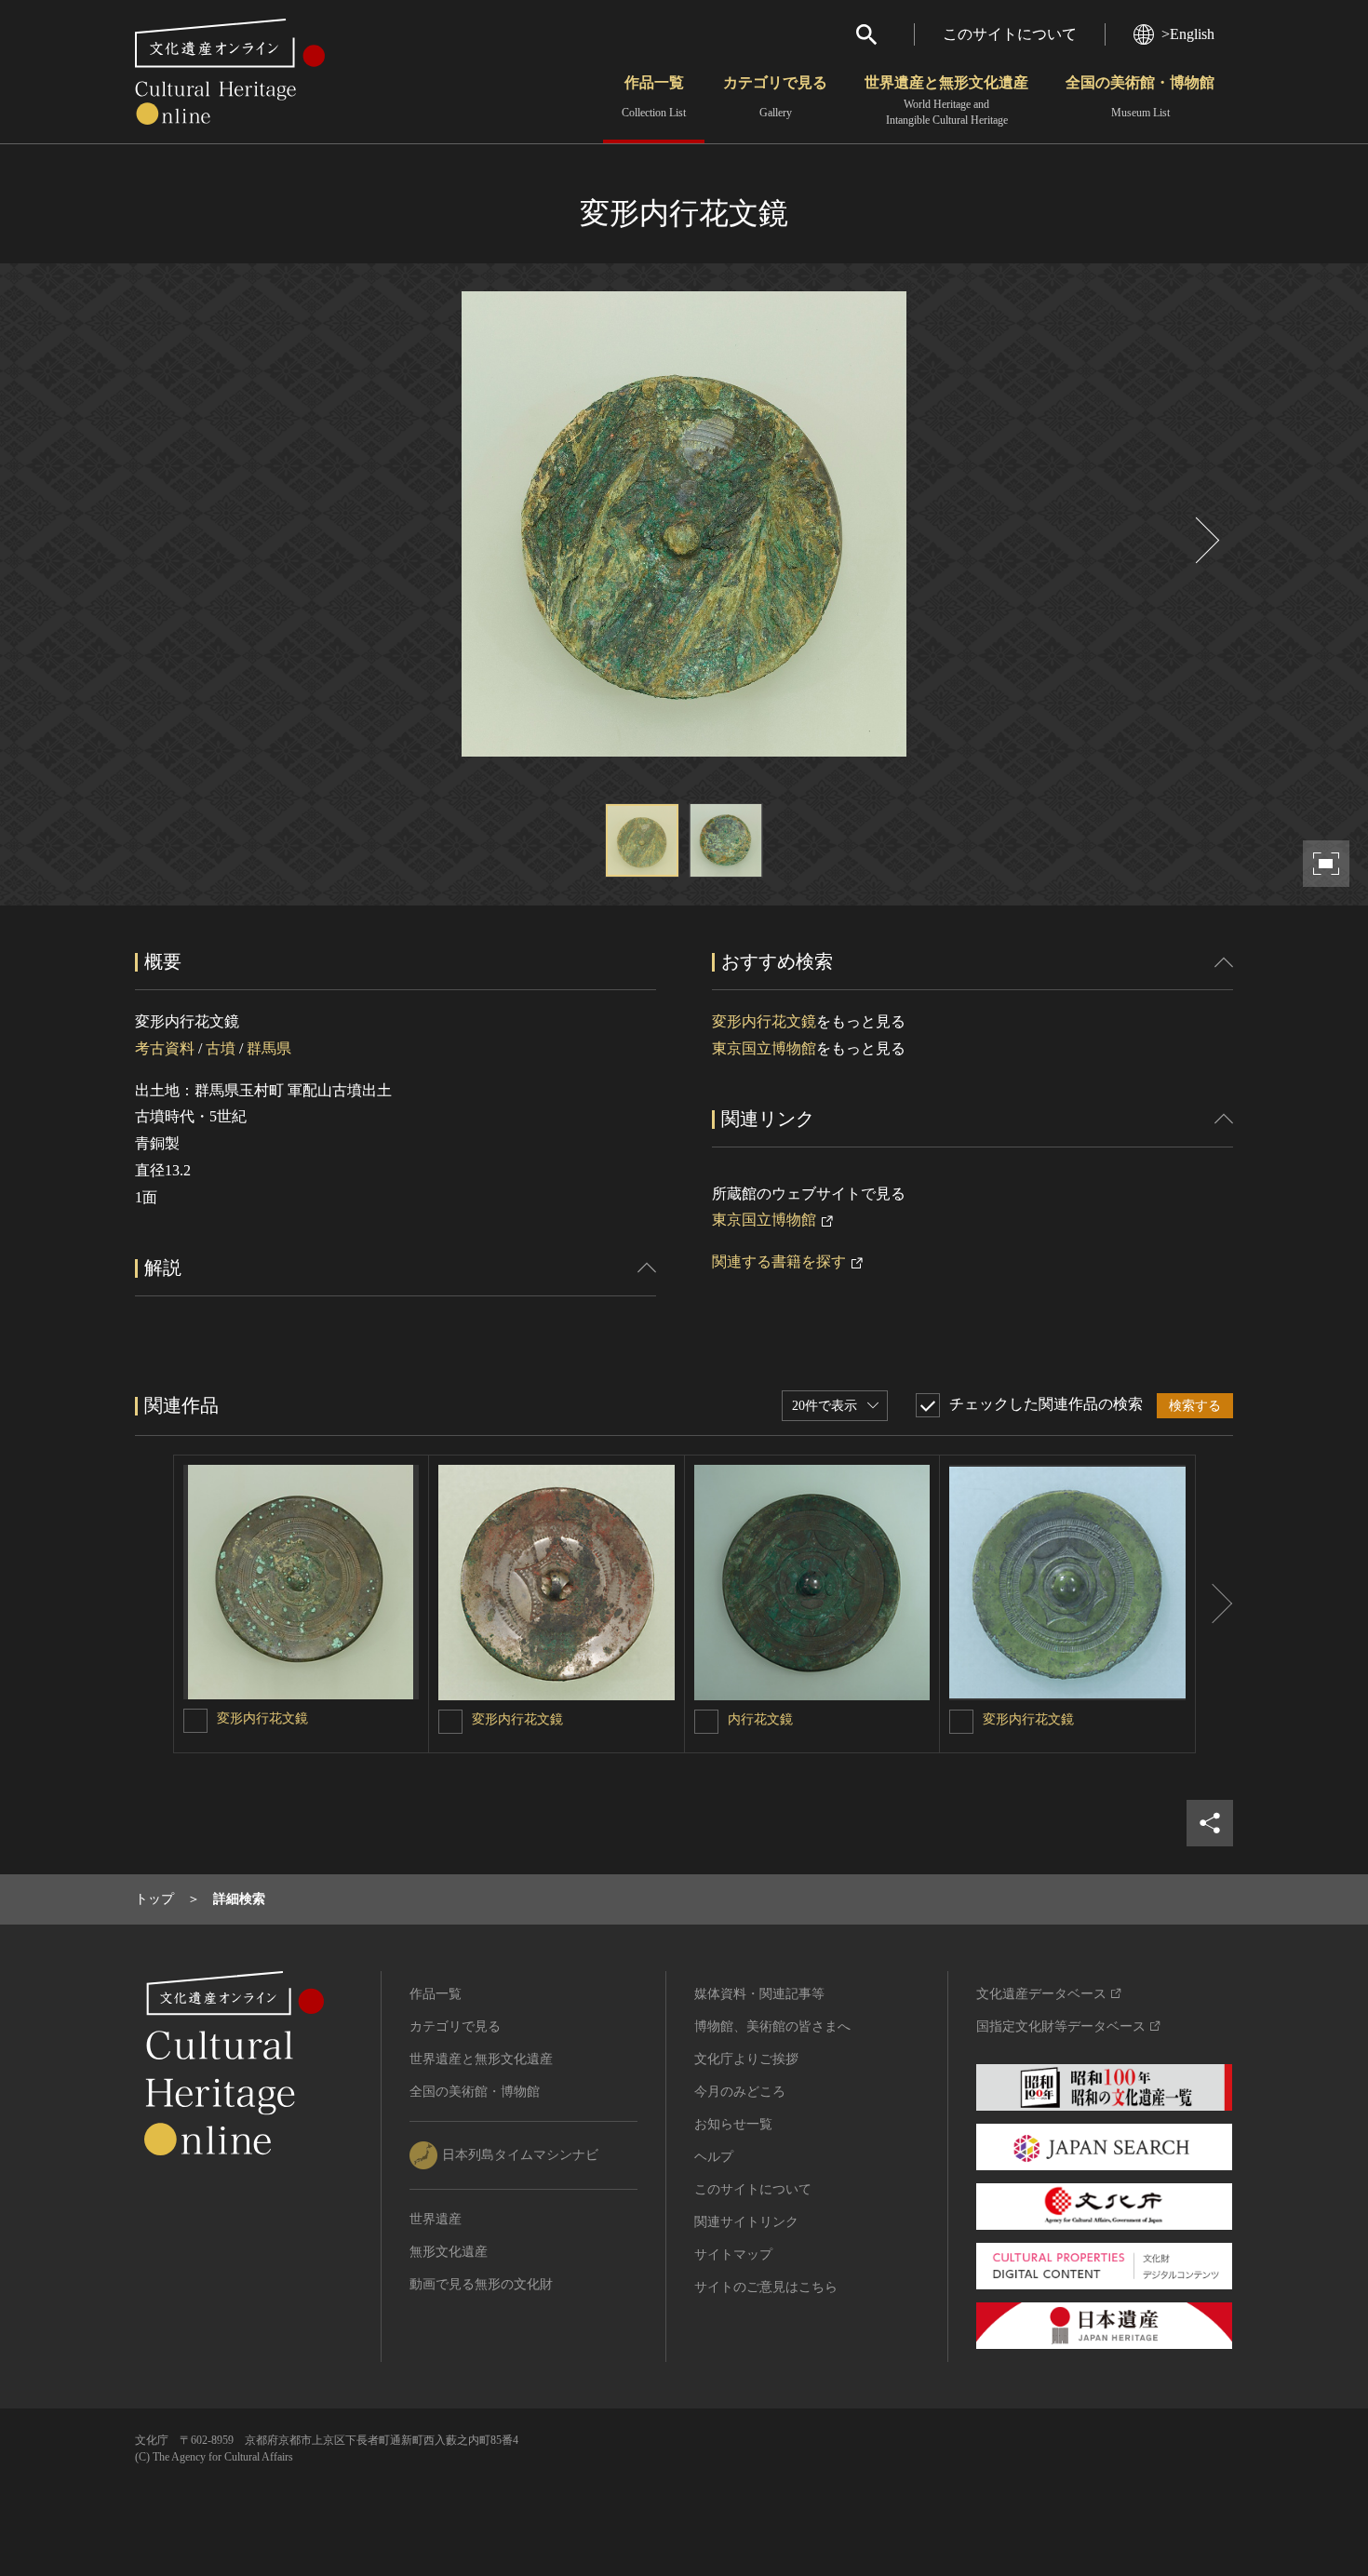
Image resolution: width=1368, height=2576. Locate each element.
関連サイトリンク (746, 2222)
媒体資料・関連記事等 (759, 1994)
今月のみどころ (740, 2092)
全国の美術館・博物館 (1140, 97)
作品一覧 (654, 97)
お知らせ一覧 (733, 2124)
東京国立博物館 (764, 1048)
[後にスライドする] (1205, 540)
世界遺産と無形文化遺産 (946, 101)
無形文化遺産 (449, 2252)
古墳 (221, 1048)
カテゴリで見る (775, 97)
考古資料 (165, 1048)
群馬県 (269, 1048)
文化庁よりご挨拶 (746, 2059)
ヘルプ (714, 2157)
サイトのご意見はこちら (766, 2287)
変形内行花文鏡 (764, 1021)
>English (1188, 34)
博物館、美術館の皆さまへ (772, 2026)
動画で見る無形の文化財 (481, 2284)
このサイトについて (1010, 34)
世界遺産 (436, 2219)
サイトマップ (733, 2254)
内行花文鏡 (760, 1719)
